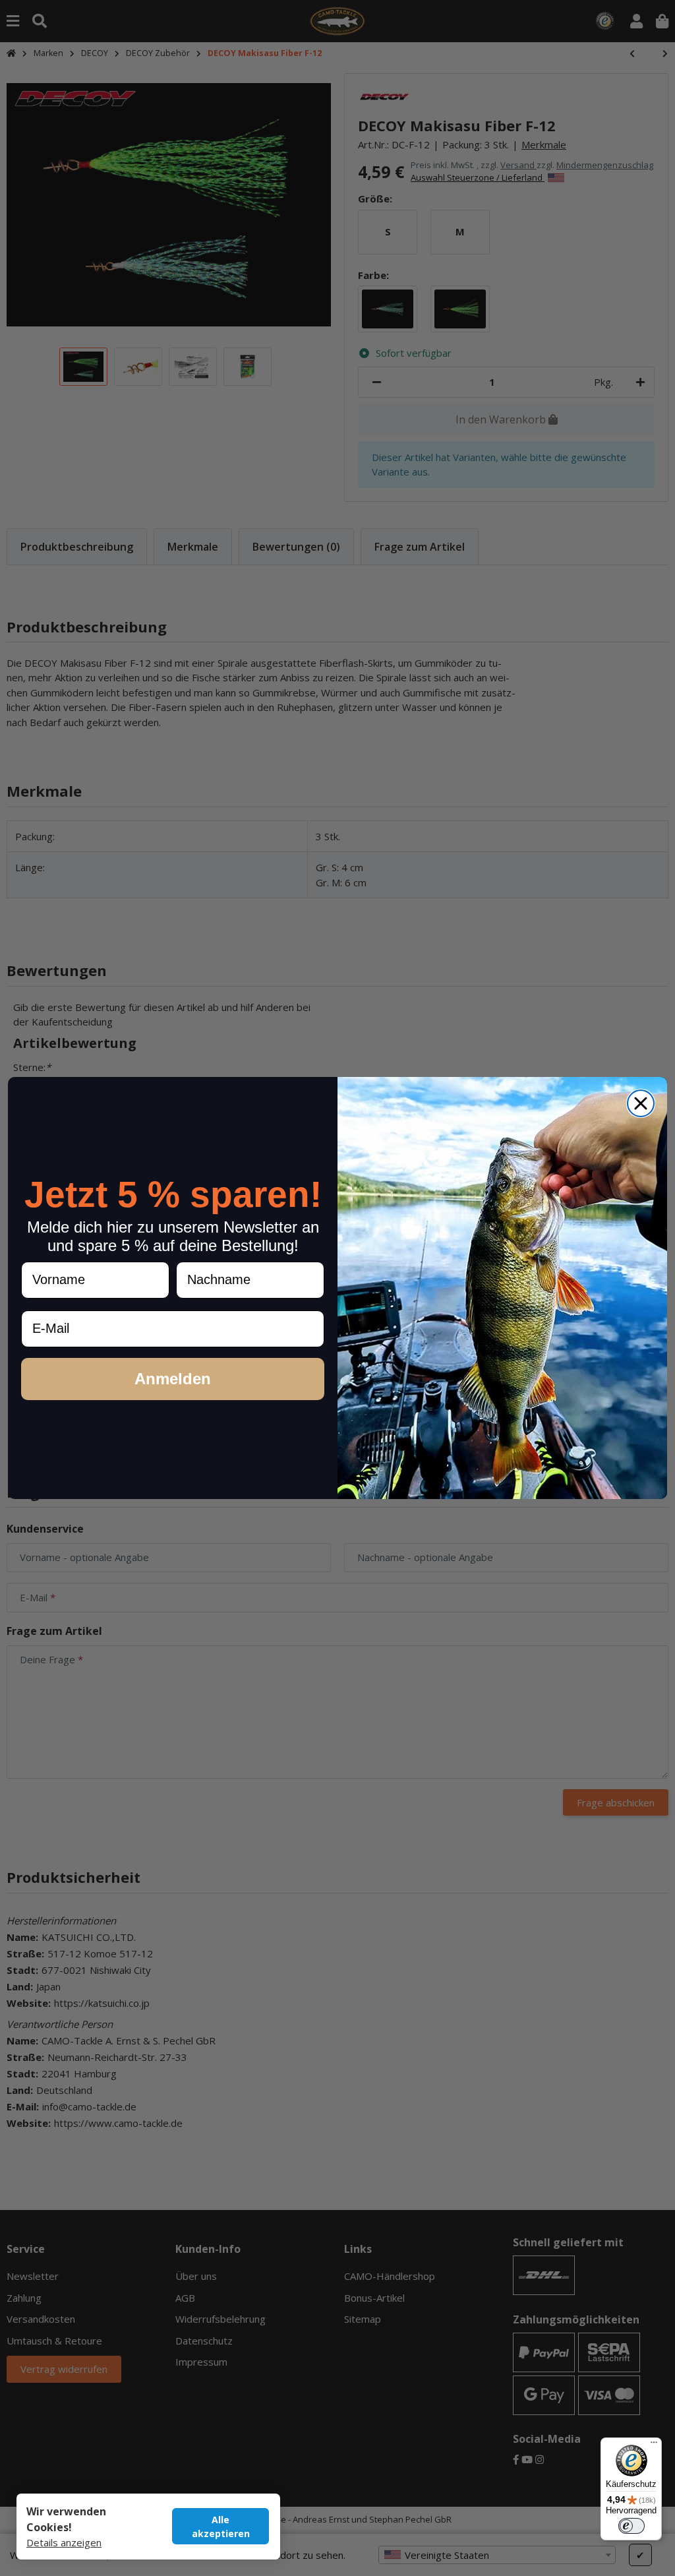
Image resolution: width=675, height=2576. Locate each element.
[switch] (631, 2526)
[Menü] (654, 2445)
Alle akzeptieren (221, 2527)
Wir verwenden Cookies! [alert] (66, 2519)
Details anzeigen (64, 2542)
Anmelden (173, 1379)
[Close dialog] (641, 1103)
